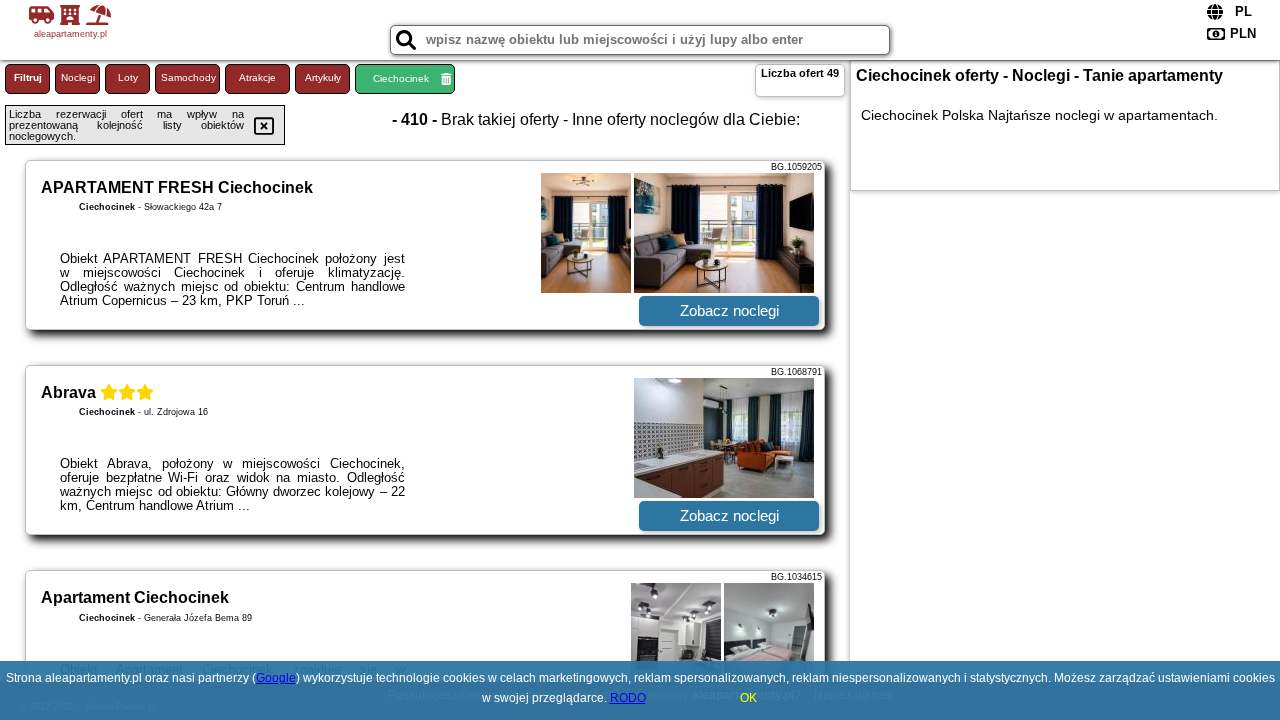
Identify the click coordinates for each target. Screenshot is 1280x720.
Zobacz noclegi (729, 310)
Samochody (188, 77)
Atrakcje (257, 77)
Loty (128, 77)
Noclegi (78, 77)
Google (276, 678)
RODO (628, 698)
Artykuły (323, 77)
